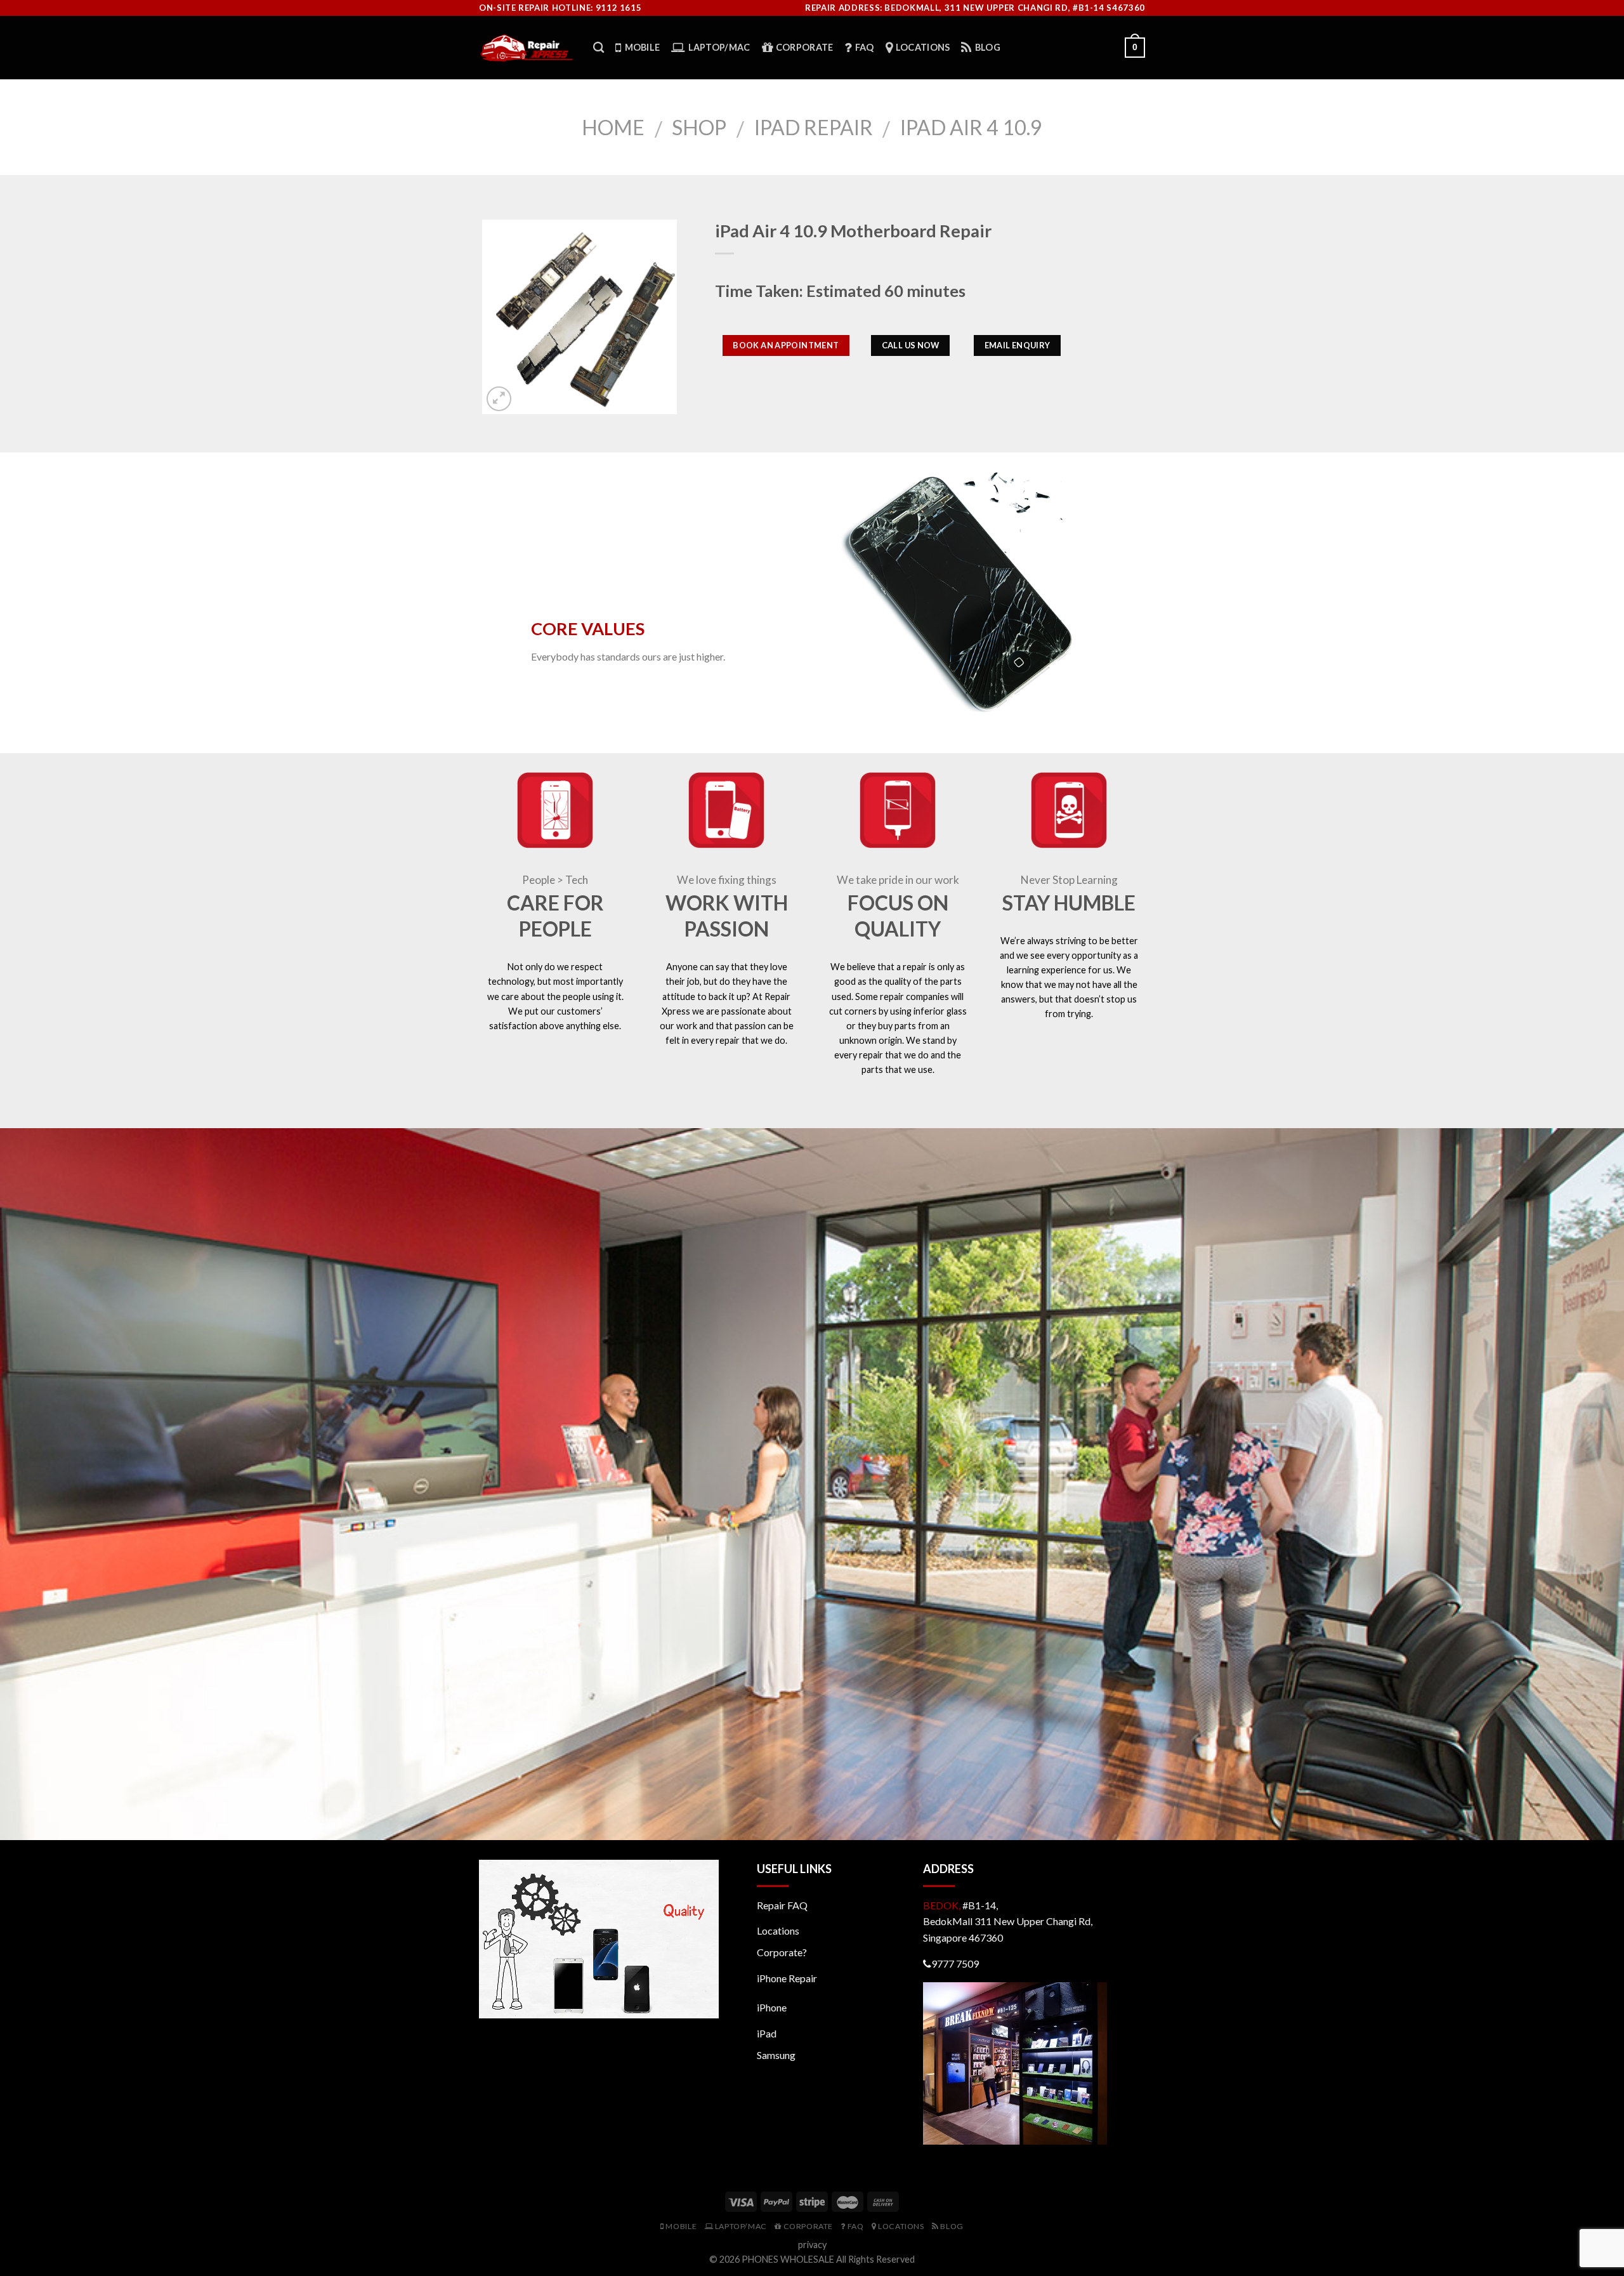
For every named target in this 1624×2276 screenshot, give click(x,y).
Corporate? (782, 1952)
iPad (767, 2033)
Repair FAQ (782, 1905)
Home (613, 127)
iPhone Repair (787, 1978)
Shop (699, 127)
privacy (812, 2245)
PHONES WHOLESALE (788, 2259)
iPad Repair (814, 127)
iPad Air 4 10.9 (971, 127)
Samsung (776, 2055)
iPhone (772, 2007)
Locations (778, 1931)
